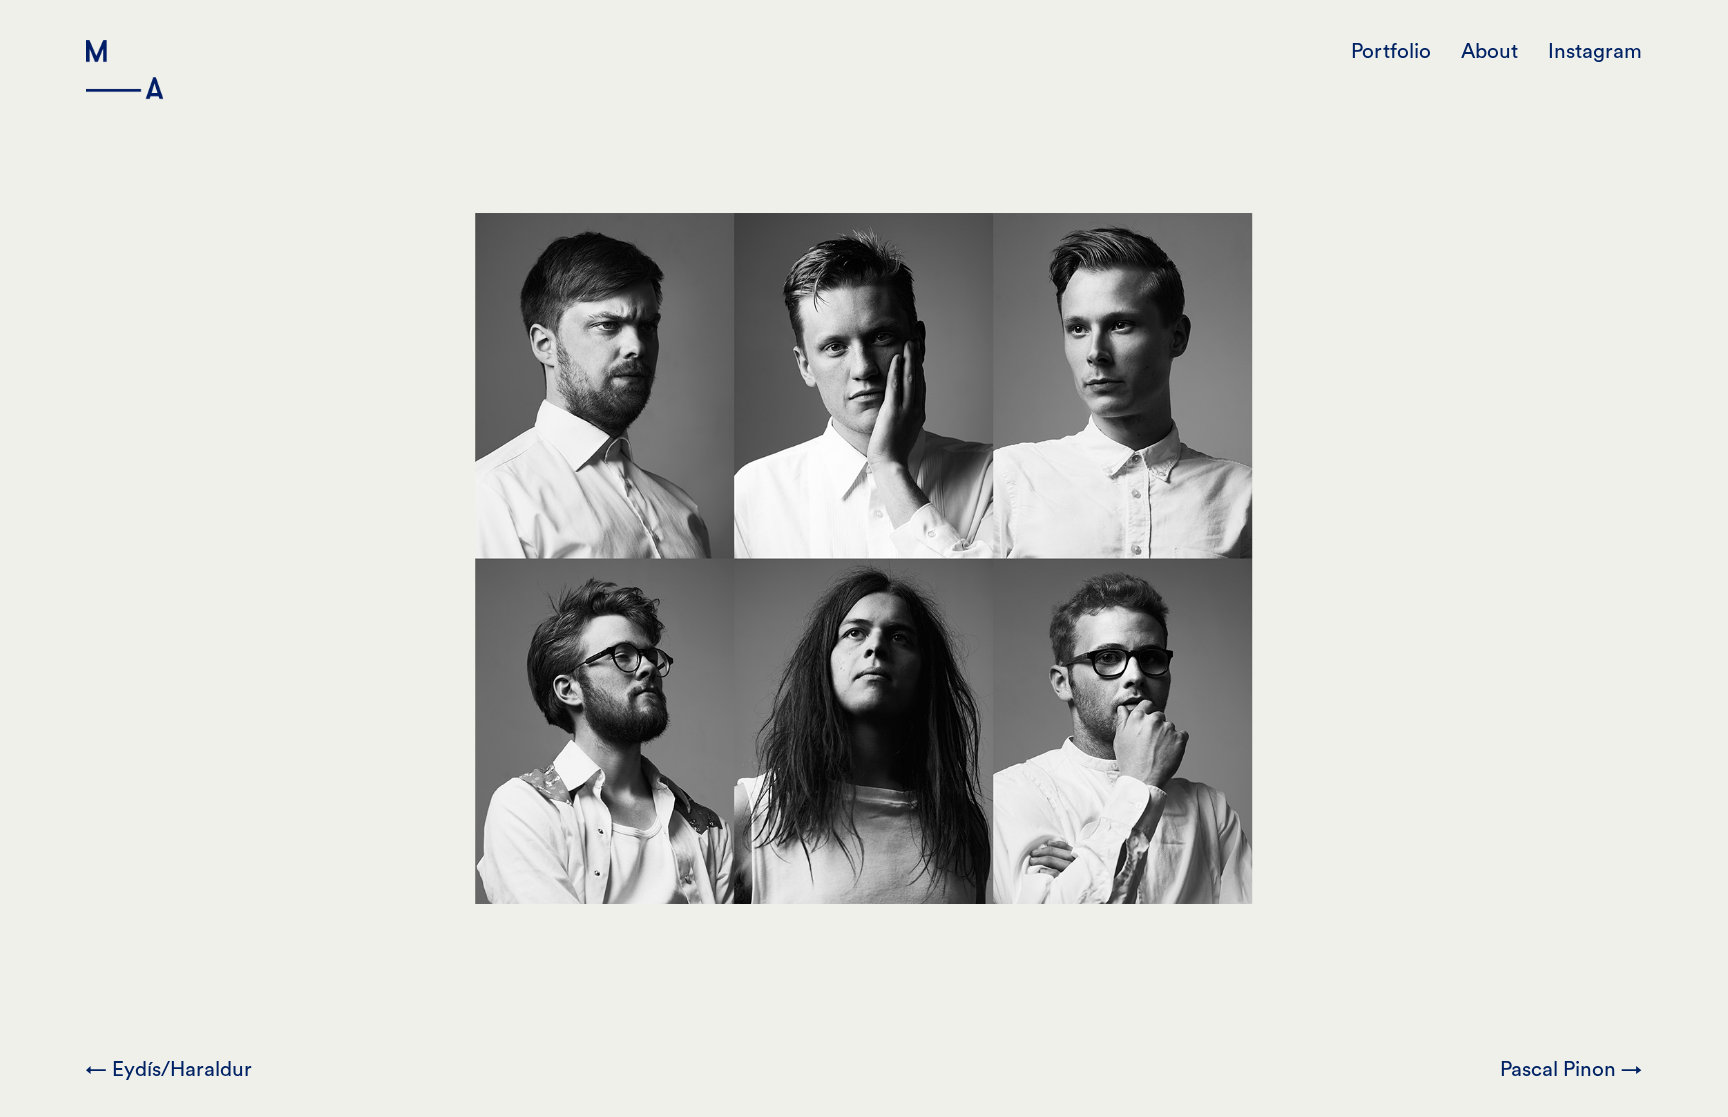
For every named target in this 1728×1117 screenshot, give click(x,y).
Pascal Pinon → (1571, 1069)
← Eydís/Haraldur (169, 1069)
